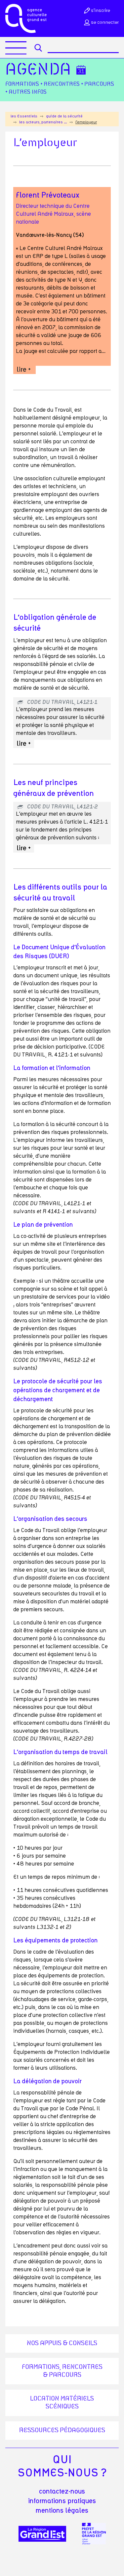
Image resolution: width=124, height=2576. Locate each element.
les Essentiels (24, 116)
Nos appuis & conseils (62, 2343)
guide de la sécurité (64, 116)
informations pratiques (62, 2501)
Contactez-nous (62, 2492)
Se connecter (105, 22)
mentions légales (62, 2511)
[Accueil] (26, 18)
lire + (24, 370)
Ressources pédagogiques (62, 2431)
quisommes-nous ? (62, 2466)
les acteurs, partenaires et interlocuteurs (43, 122)
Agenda (38, 70)
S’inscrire (101, 11)
